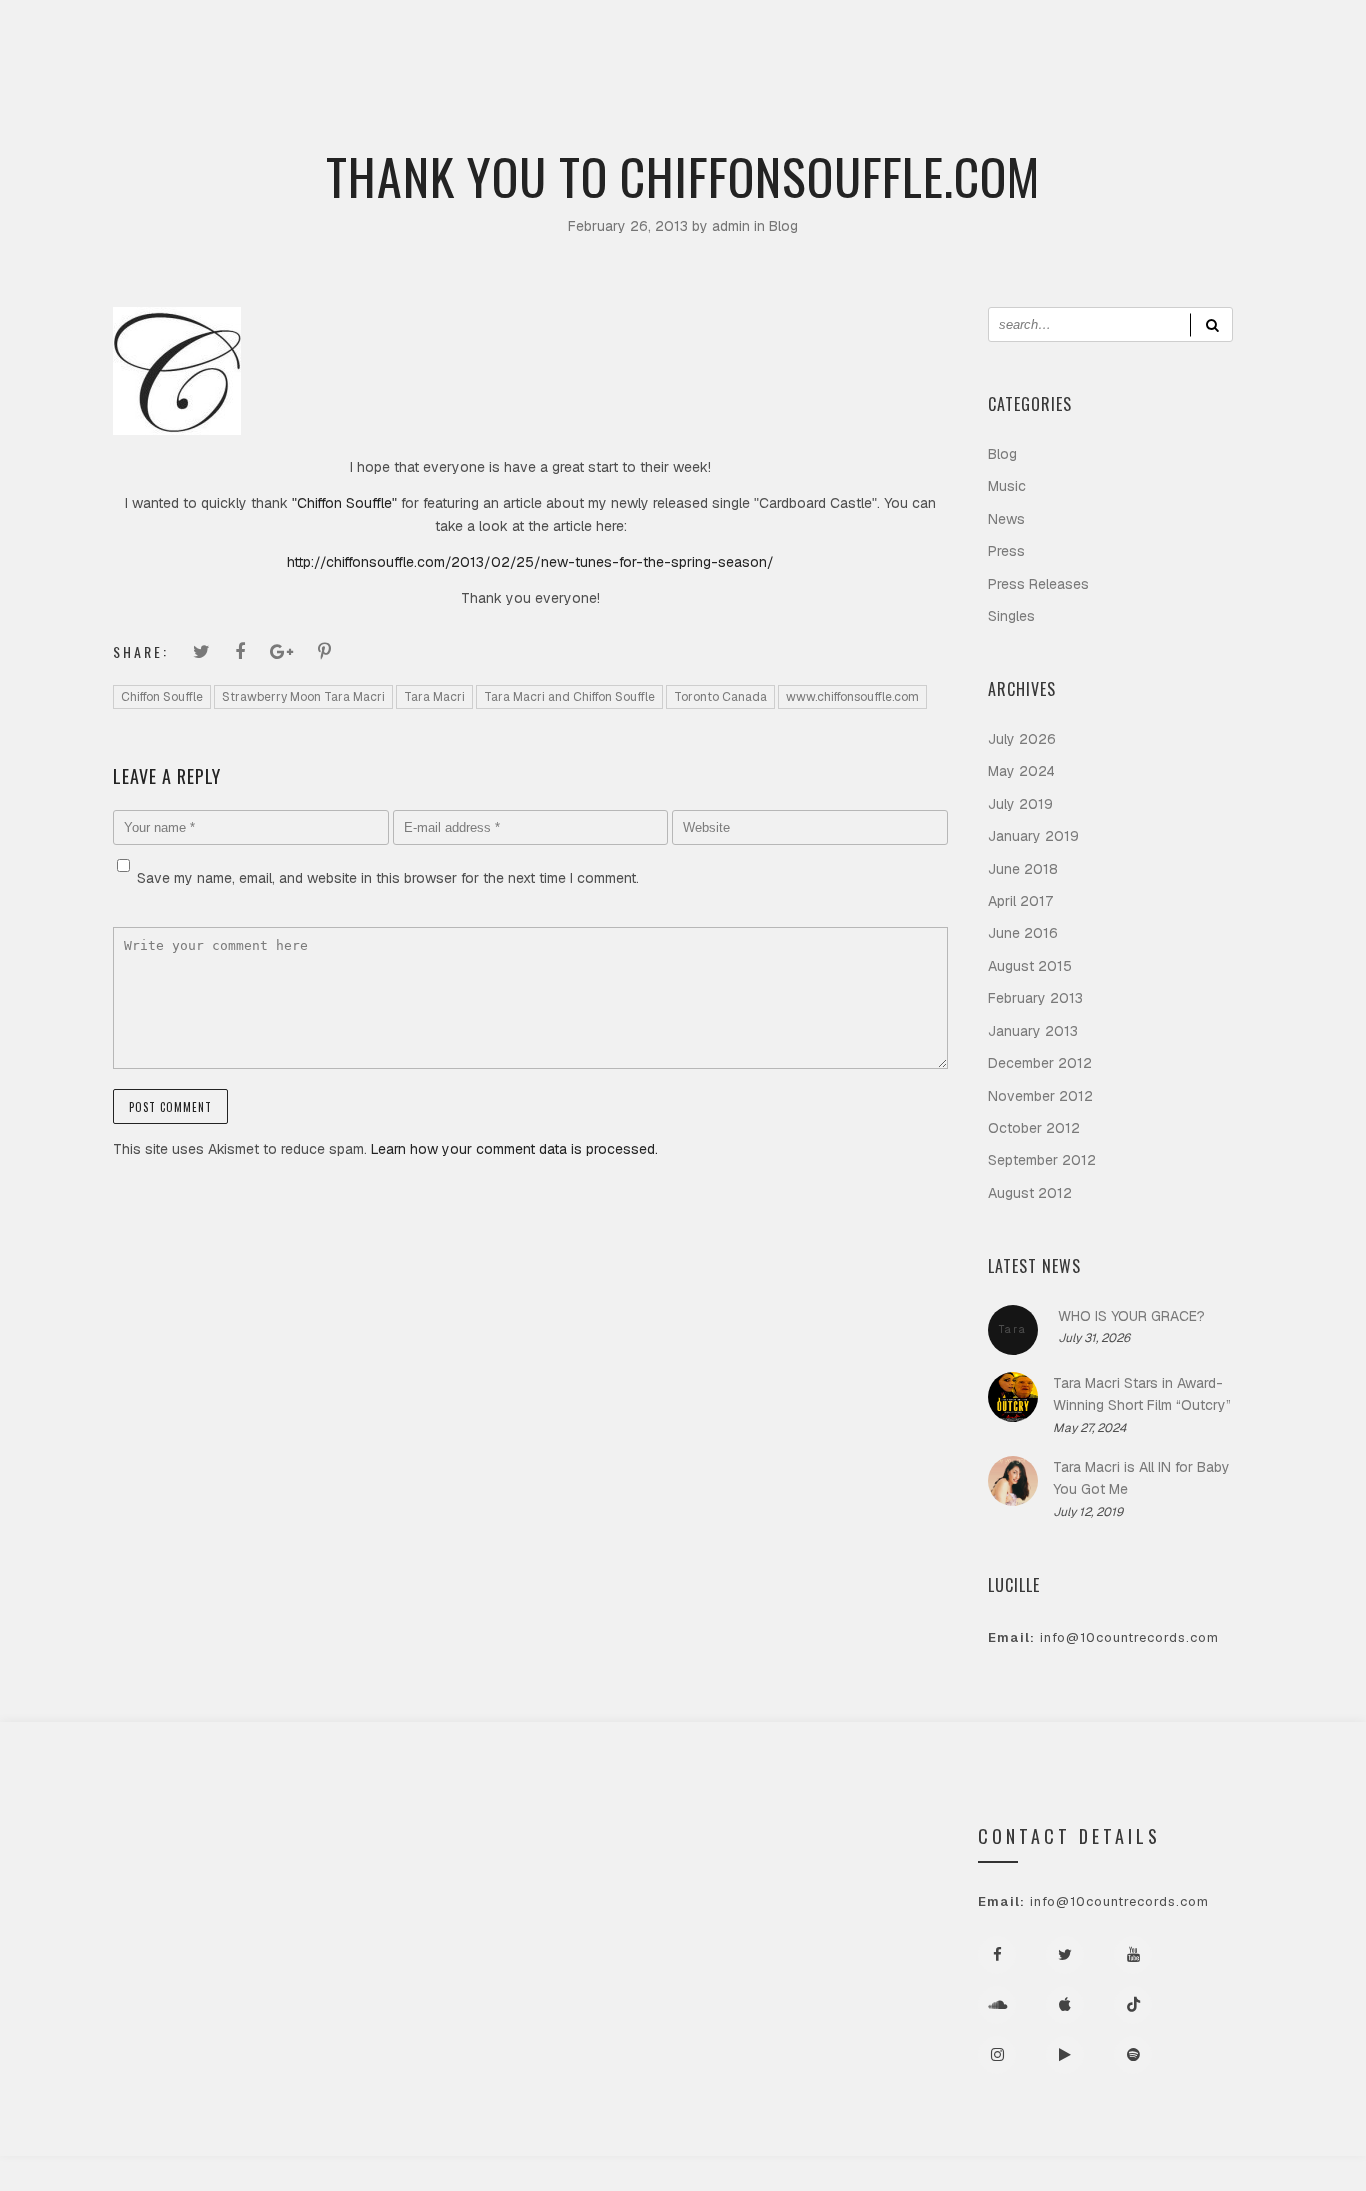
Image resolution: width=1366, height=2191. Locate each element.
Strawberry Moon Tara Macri (303, 697)
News (1006, 519)
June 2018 (1023, 869)
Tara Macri (434, 697)
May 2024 (1021, 771)
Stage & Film (593, 136)
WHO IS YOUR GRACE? (1131, 1316)
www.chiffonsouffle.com (852, 697)
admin (733, 226)
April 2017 (1020, 901)
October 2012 (1034, 1128)
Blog (783, 226)
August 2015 (1030, 966)
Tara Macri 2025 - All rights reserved (683, 2173)
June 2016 (1023, 933)
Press (699, 136)
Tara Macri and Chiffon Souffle (569, 697)
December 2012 (1040, 1063)
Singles (1011, 616)
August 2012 (1030, 1193)
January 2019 (1033, 836)
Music (427, 136)
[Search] (1211, 324)
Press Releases (1038, 584)
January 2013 (1033, 1031)
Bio (499, 136)
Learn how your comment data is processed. (514, 1149)
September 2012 (1042, 1160)
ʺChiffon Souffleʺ (346, 503)
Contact (874, 136)
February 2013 (1035, 998)
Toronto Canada (720, 697)
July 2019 (1020, 804)
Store (782, 136)
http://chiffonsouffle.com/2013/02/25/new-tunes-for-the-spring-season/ (530, 562)
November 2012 (1040, 1096)
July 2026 (1022, 739)
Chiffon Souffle (162, 697)
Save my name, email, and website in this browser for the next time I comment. (388, 878)
